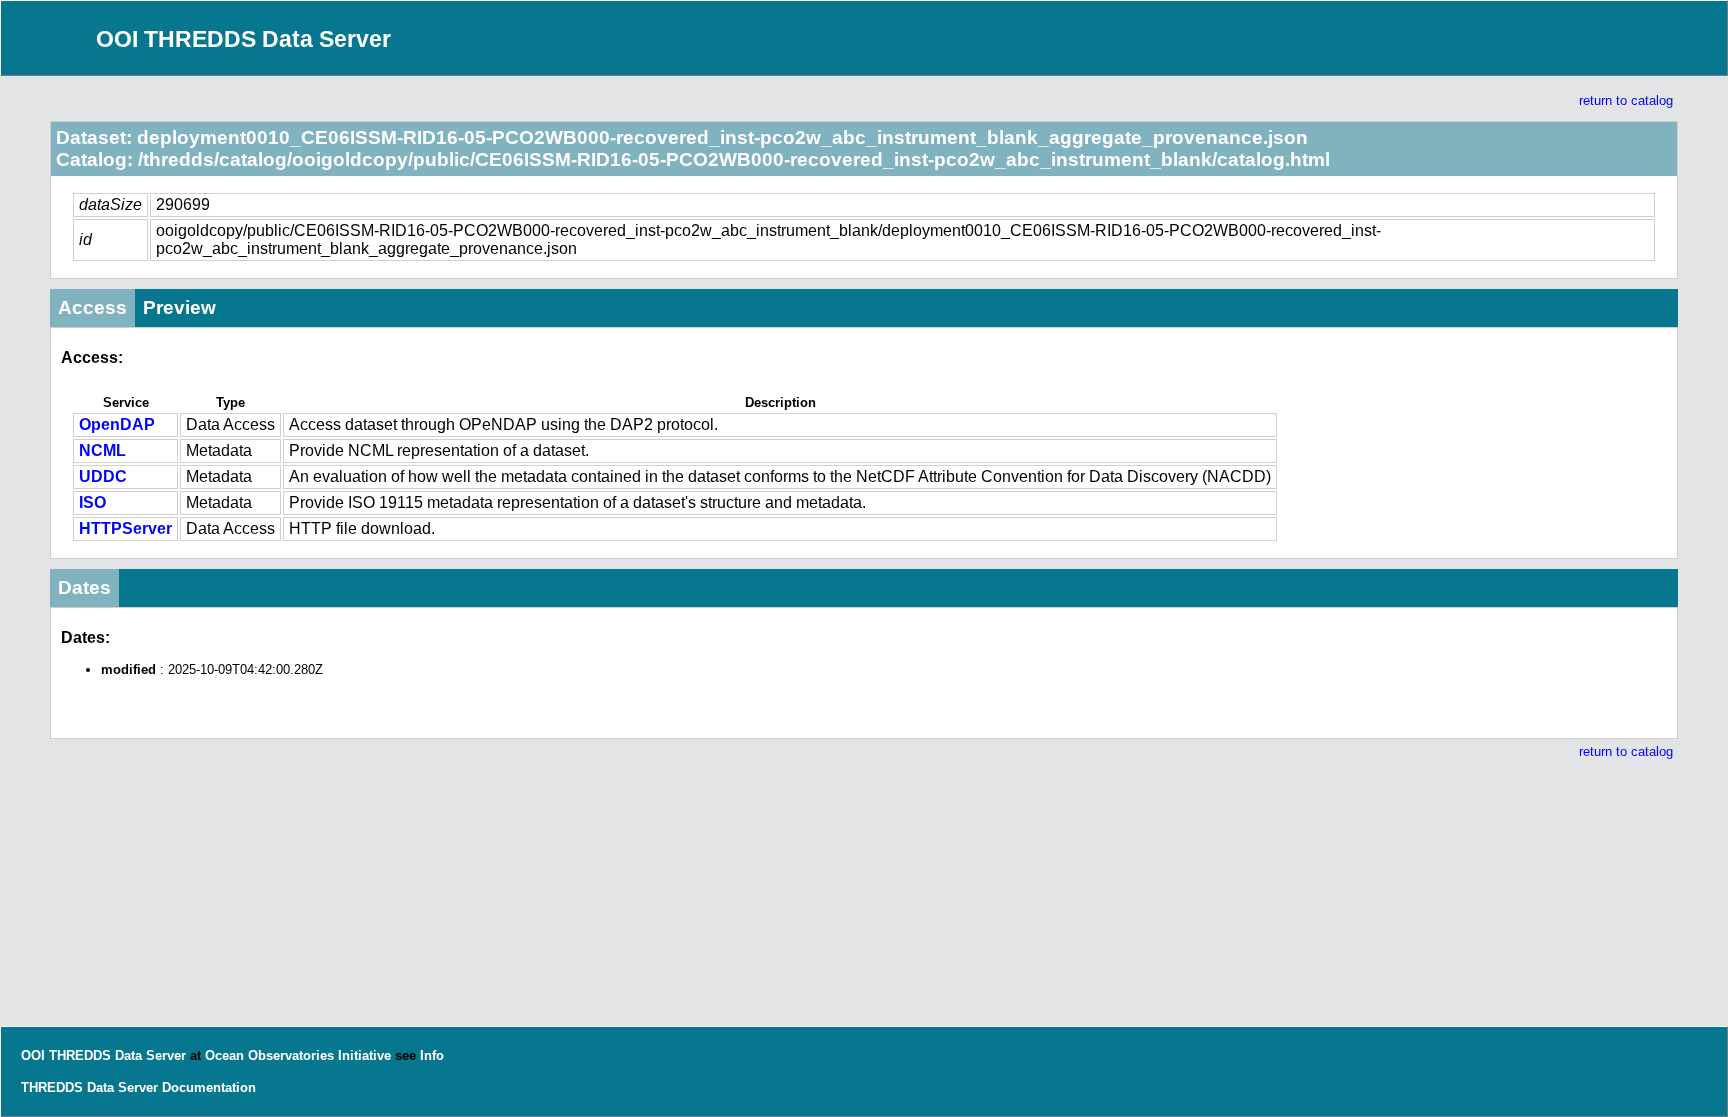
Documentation (209, 1087)
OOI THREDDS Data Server (243, 39)
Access (92, 307)
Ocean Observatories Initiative (298, 1055)
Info (432, 1055)
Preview (179, 307)
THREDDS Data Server (89, 1087)
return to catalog (1626, 100)
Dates (84, 587)
